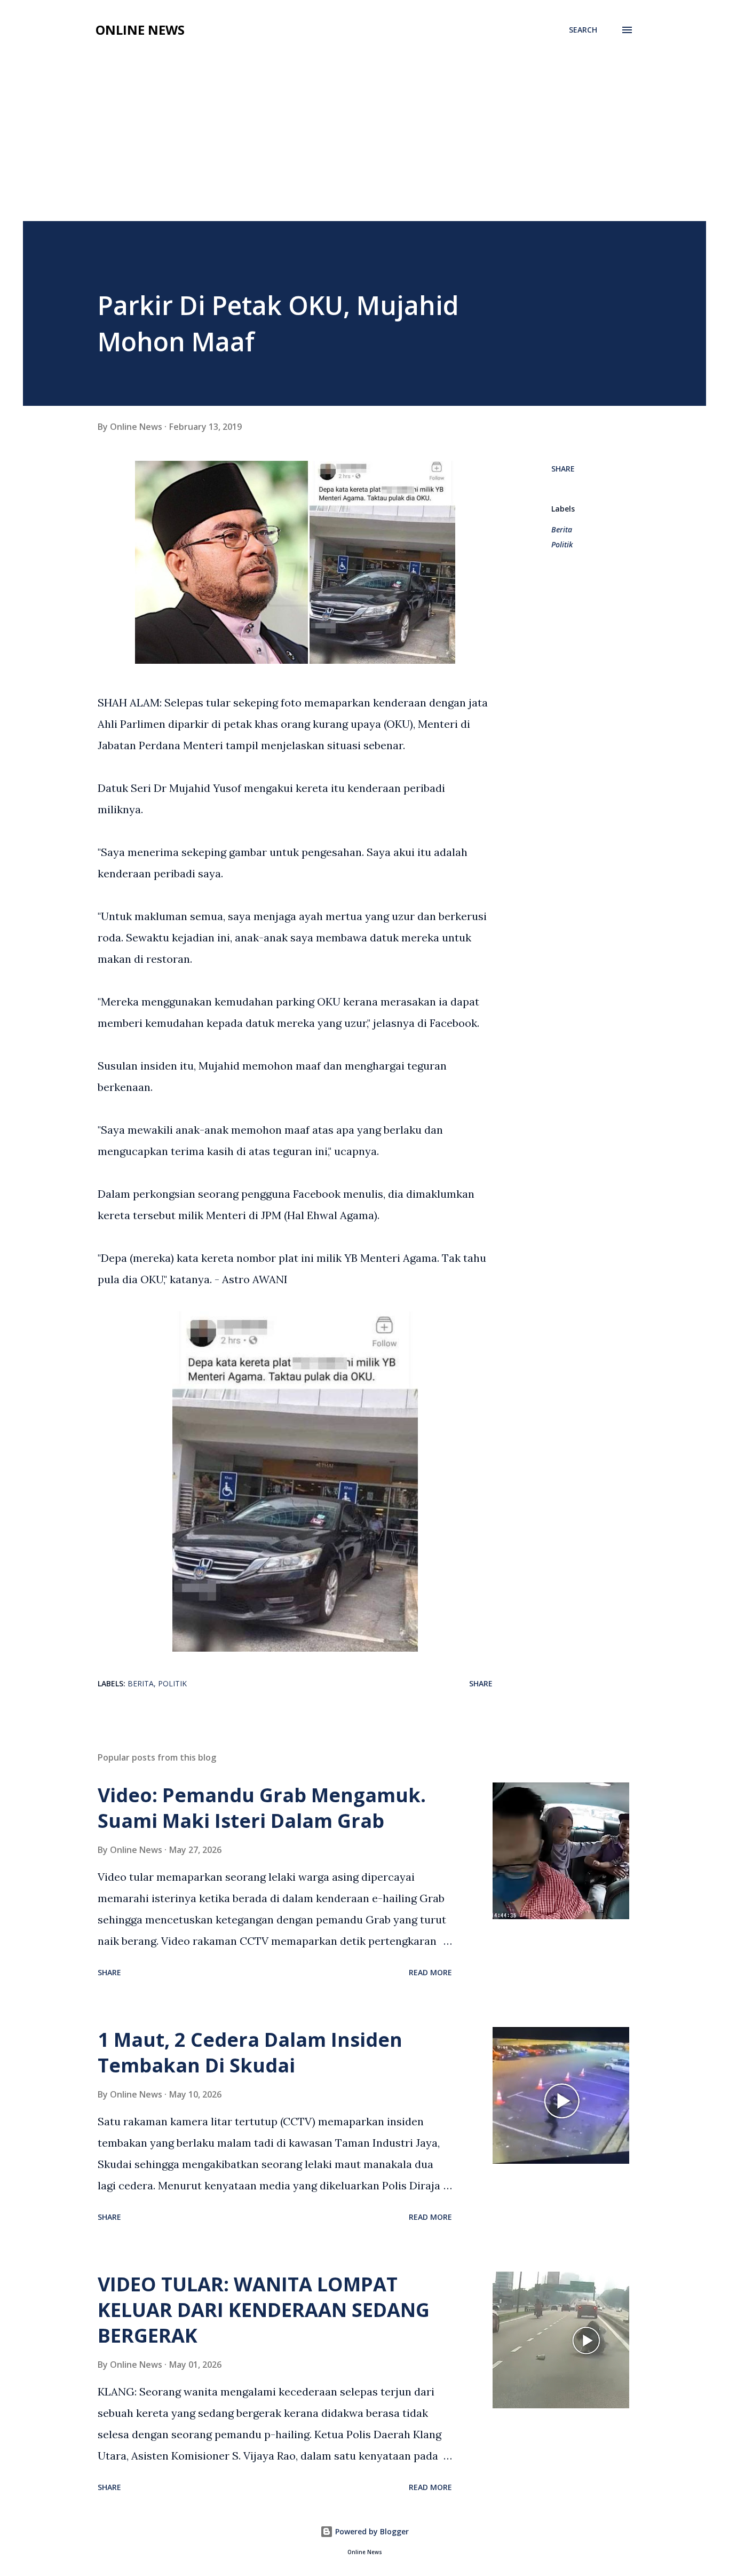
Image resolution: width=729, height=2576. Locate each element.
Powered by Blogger (371, 2531)
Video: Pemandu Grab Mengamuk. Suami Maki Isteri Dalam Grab (262, 1808)
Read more (430, 1972)
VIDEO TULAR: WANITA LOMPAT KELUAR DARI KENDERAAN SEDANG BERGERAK (264, 2310)
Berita (562, 529)
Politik (562, 544)
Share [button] (563, 469)
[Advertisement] (364, 141)
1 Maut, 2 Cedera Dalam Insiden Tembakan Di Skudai (250, 2052)
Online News (140, 30)
